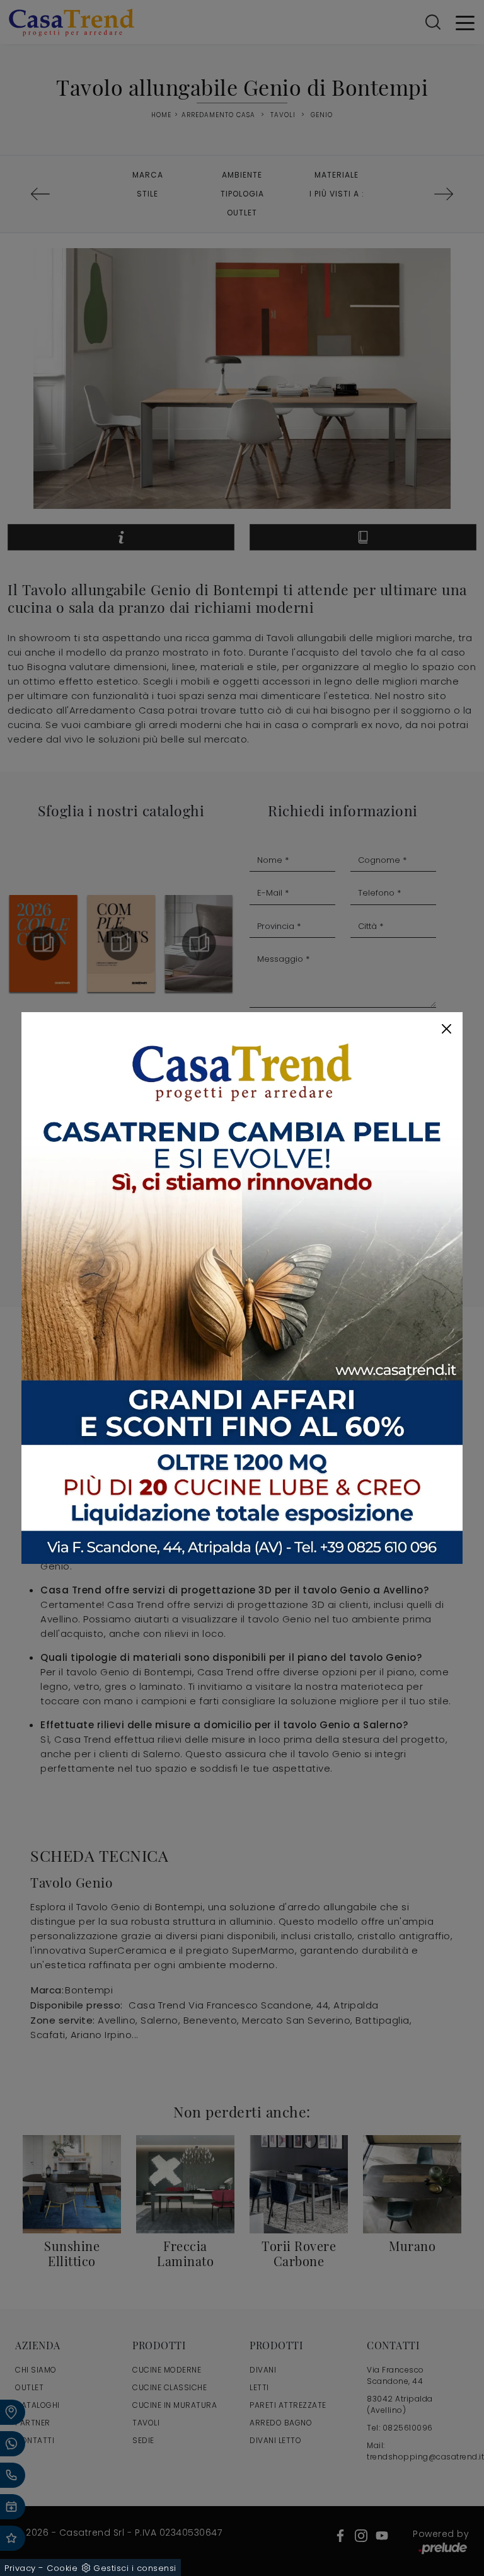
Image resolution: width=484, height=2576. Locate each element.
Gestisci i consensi (135, 2568)
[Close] (447, 1029)
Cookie (62, 2568)
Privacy (20, 2568)
